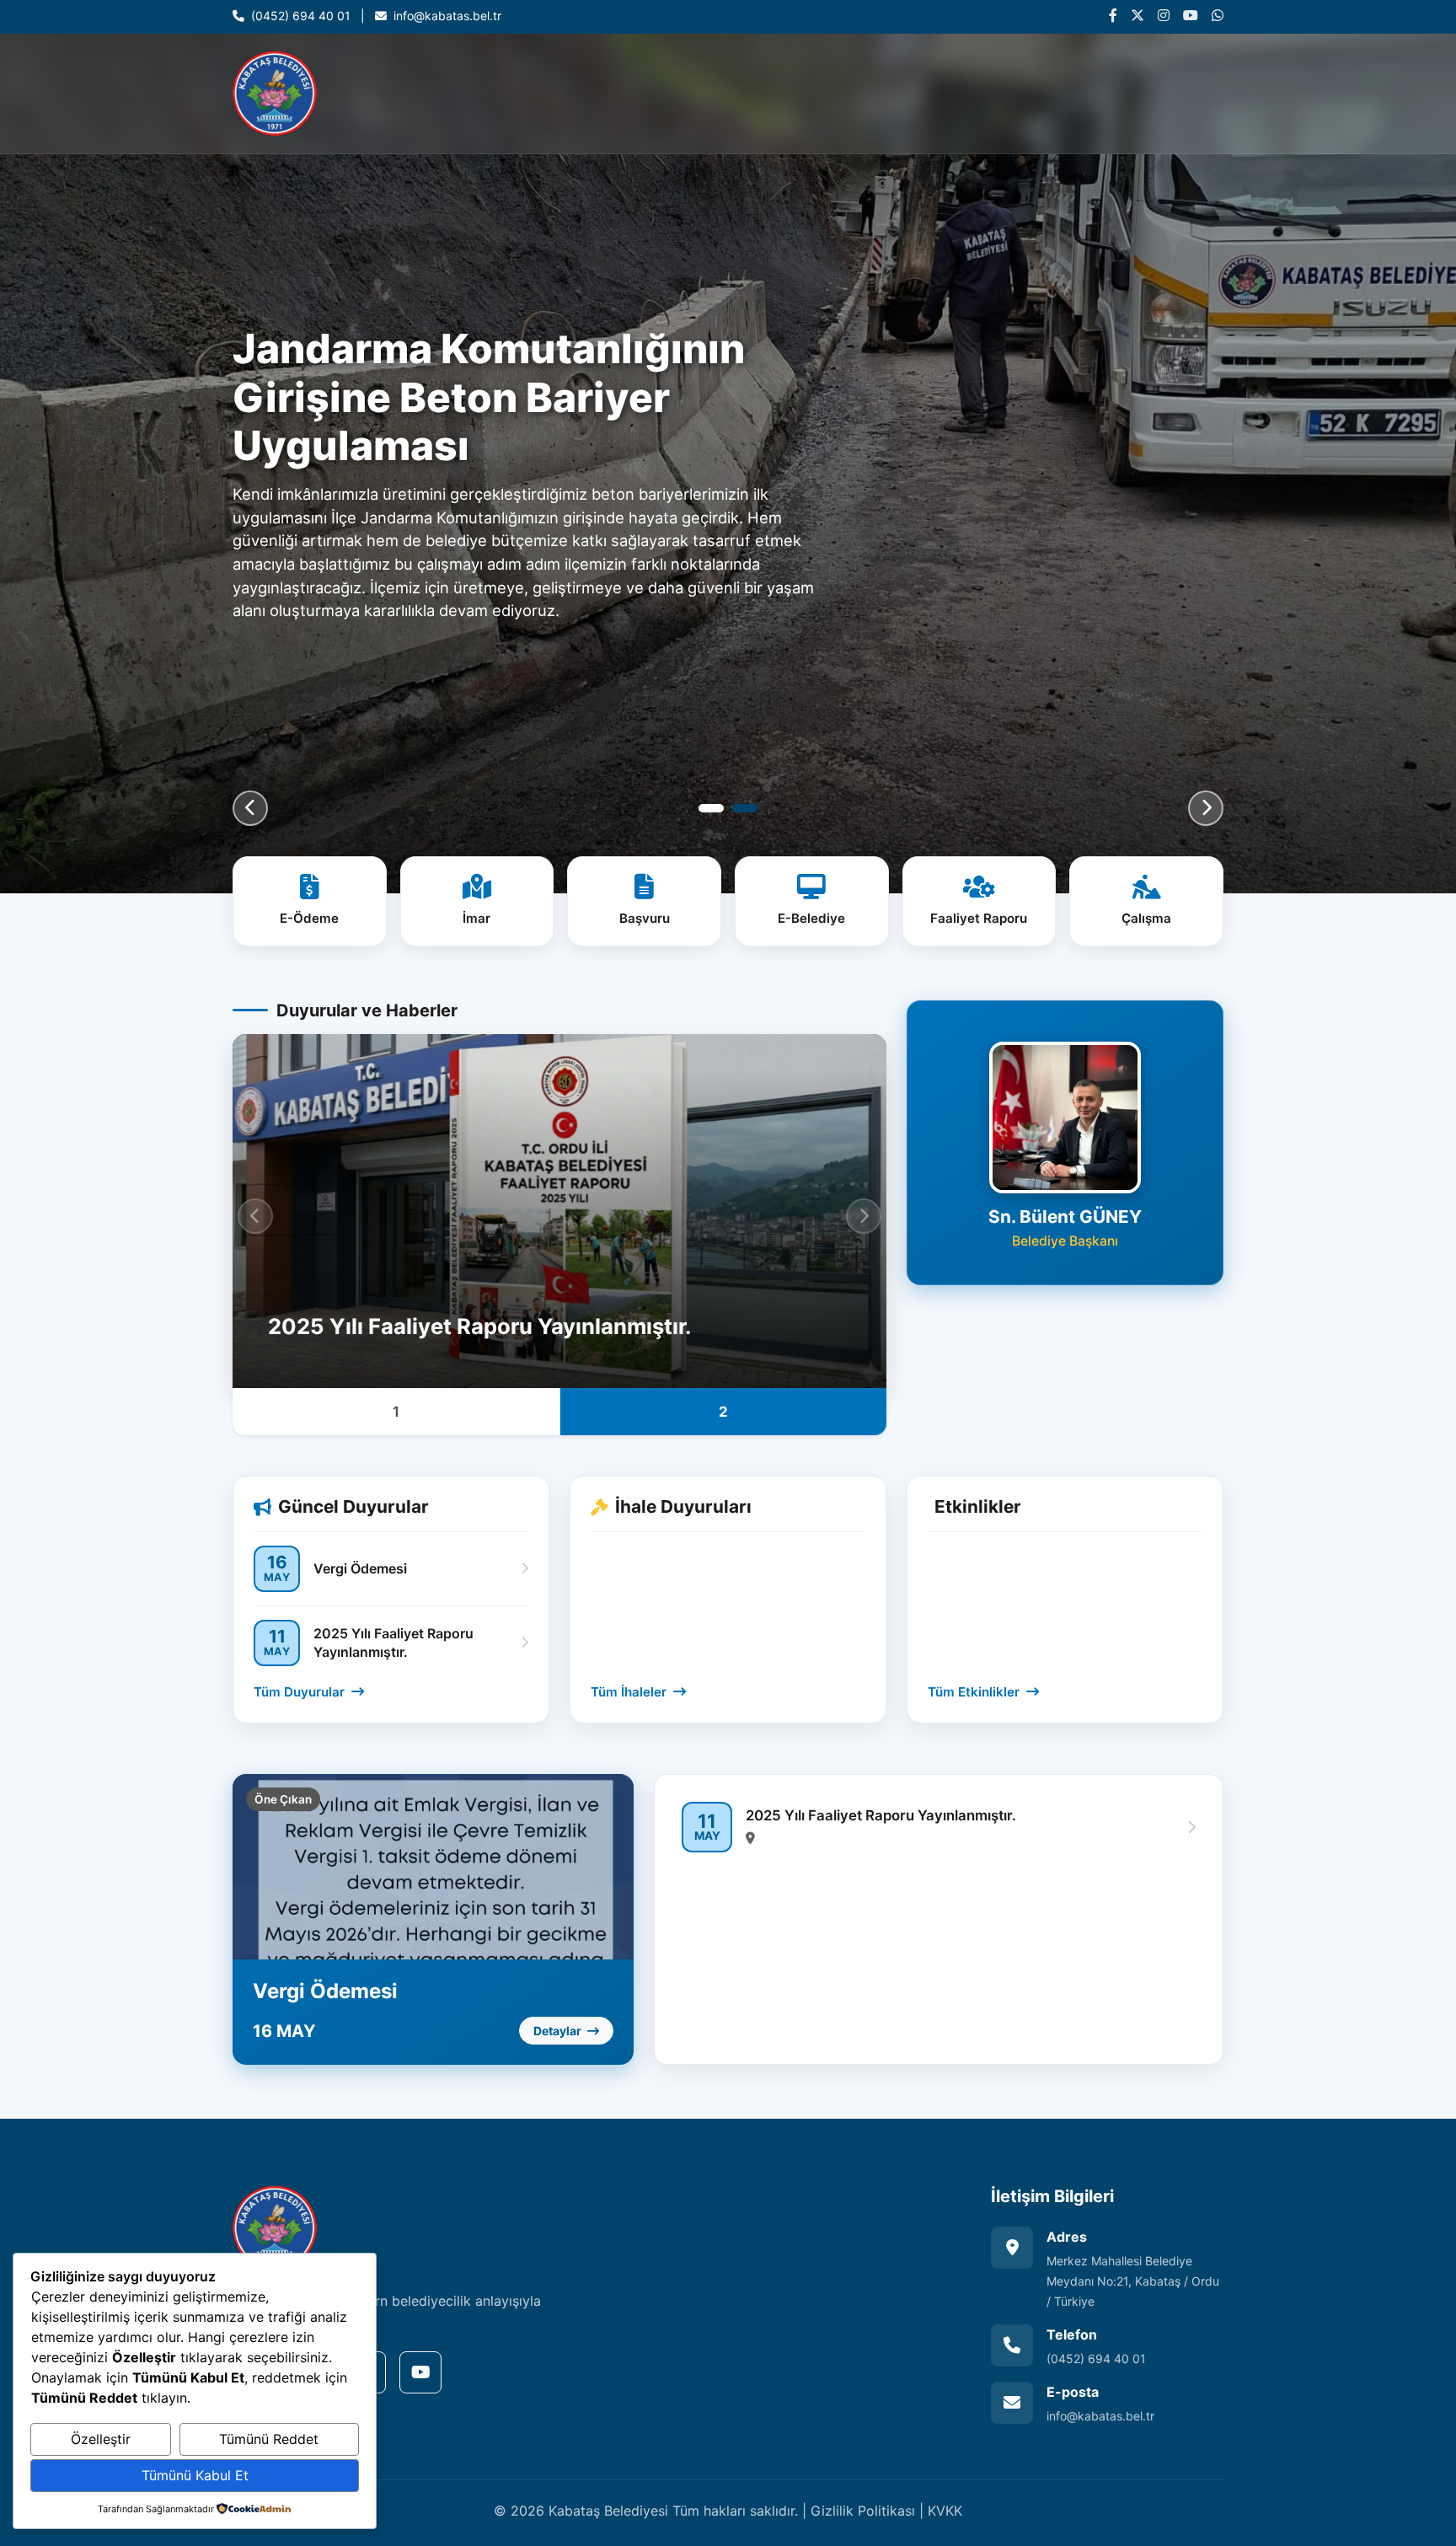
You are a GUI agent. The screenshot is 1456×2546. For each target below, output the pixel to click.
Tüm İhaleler (630, 1692)
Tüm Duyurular (301, 1692)
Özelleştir (101, 2439)
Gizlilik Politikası (863, 2511)
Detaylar (559, 2031)
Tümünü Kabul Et (195, 2475)
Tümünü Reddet (269, 2439)
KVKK (945, 2511)
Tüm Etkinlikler (975, 1692)
